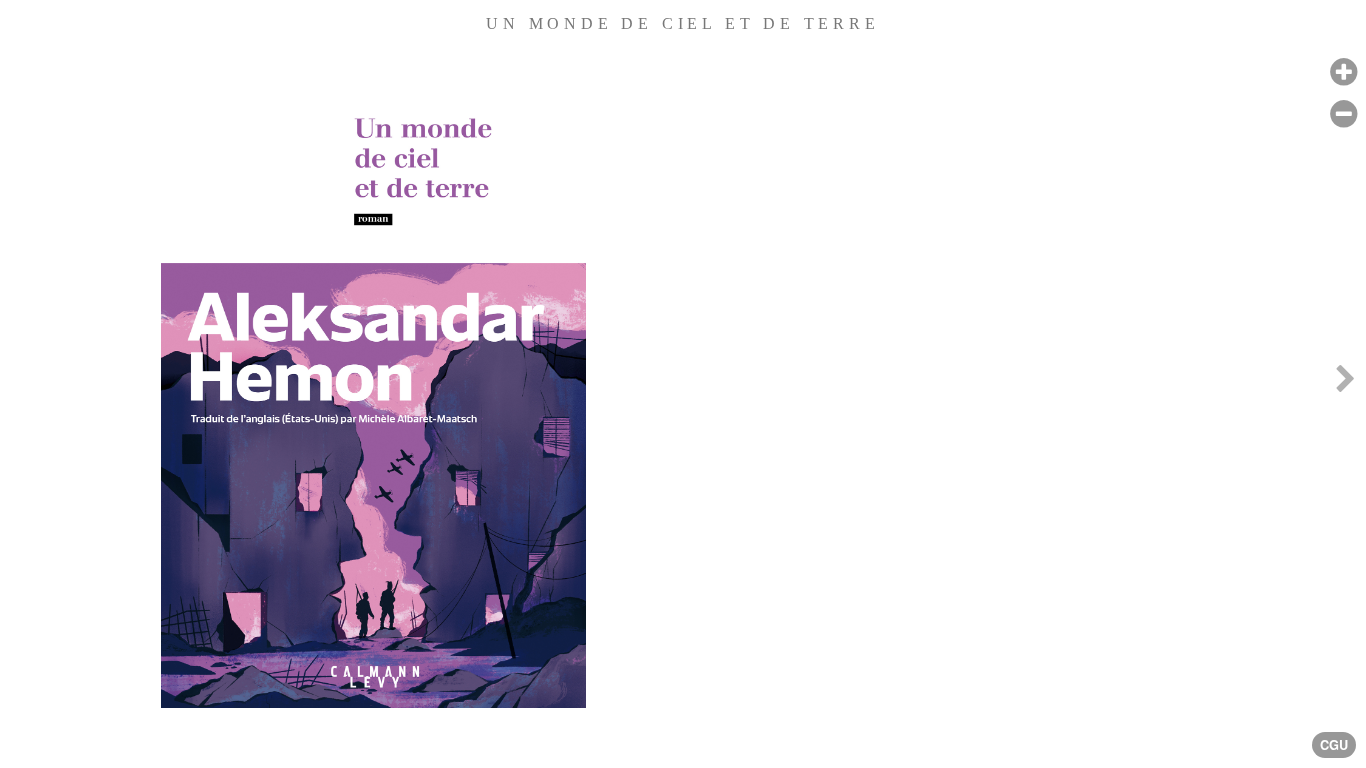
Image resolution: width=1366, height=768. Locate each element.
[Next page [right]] (1345, 383)
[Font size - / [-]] (1343, 114)
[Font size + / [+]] (1343, 72)
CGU (1334, 745)
